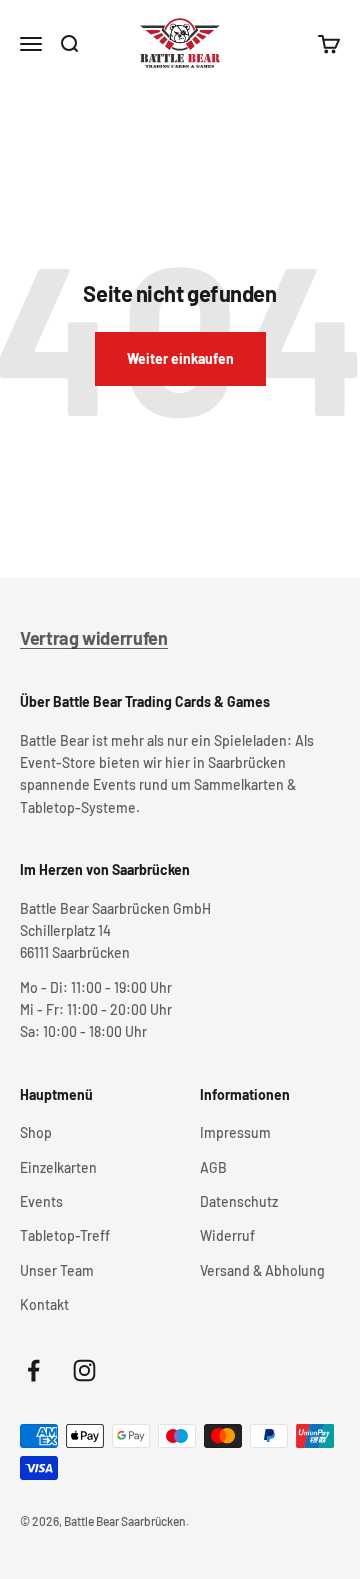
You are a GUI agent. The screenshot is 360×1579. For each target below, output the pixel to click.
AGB (213, 1167)
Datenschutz (239, 1201)
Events (41, 1201)
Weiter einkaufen (180, 358)
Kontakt (44, 1304)
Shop (36, 1132)
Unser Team (57, 1270)
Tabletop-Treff (65, 1235)
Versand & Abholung (262, 1270)
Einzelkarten (58, 1167)
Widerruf (227, 1235)
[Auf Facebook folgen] (33, 1370)
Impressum (235, 1132)
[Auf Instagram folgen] (84, 1370)
